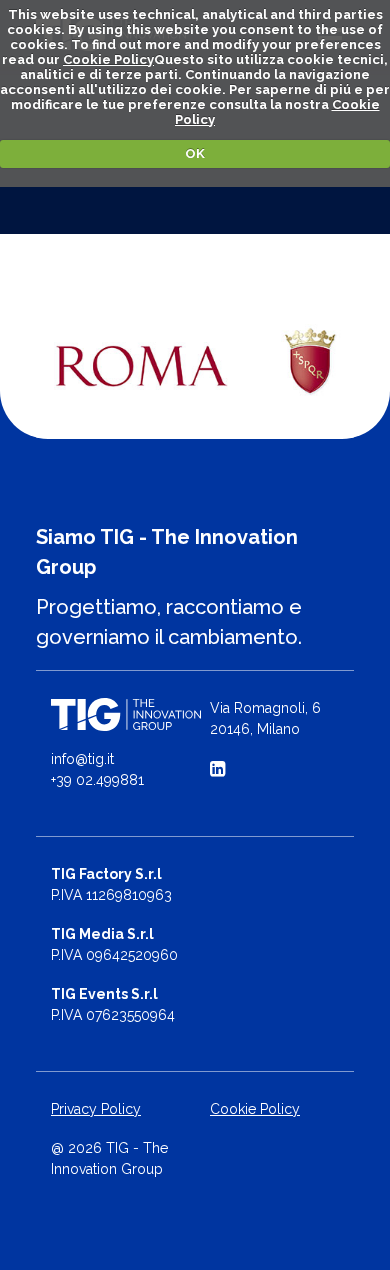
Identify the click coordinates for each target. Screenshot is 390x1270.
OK (195, 153)
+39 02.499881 (97, 780)
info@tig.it (82, 759)
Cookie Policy (108, 59)
